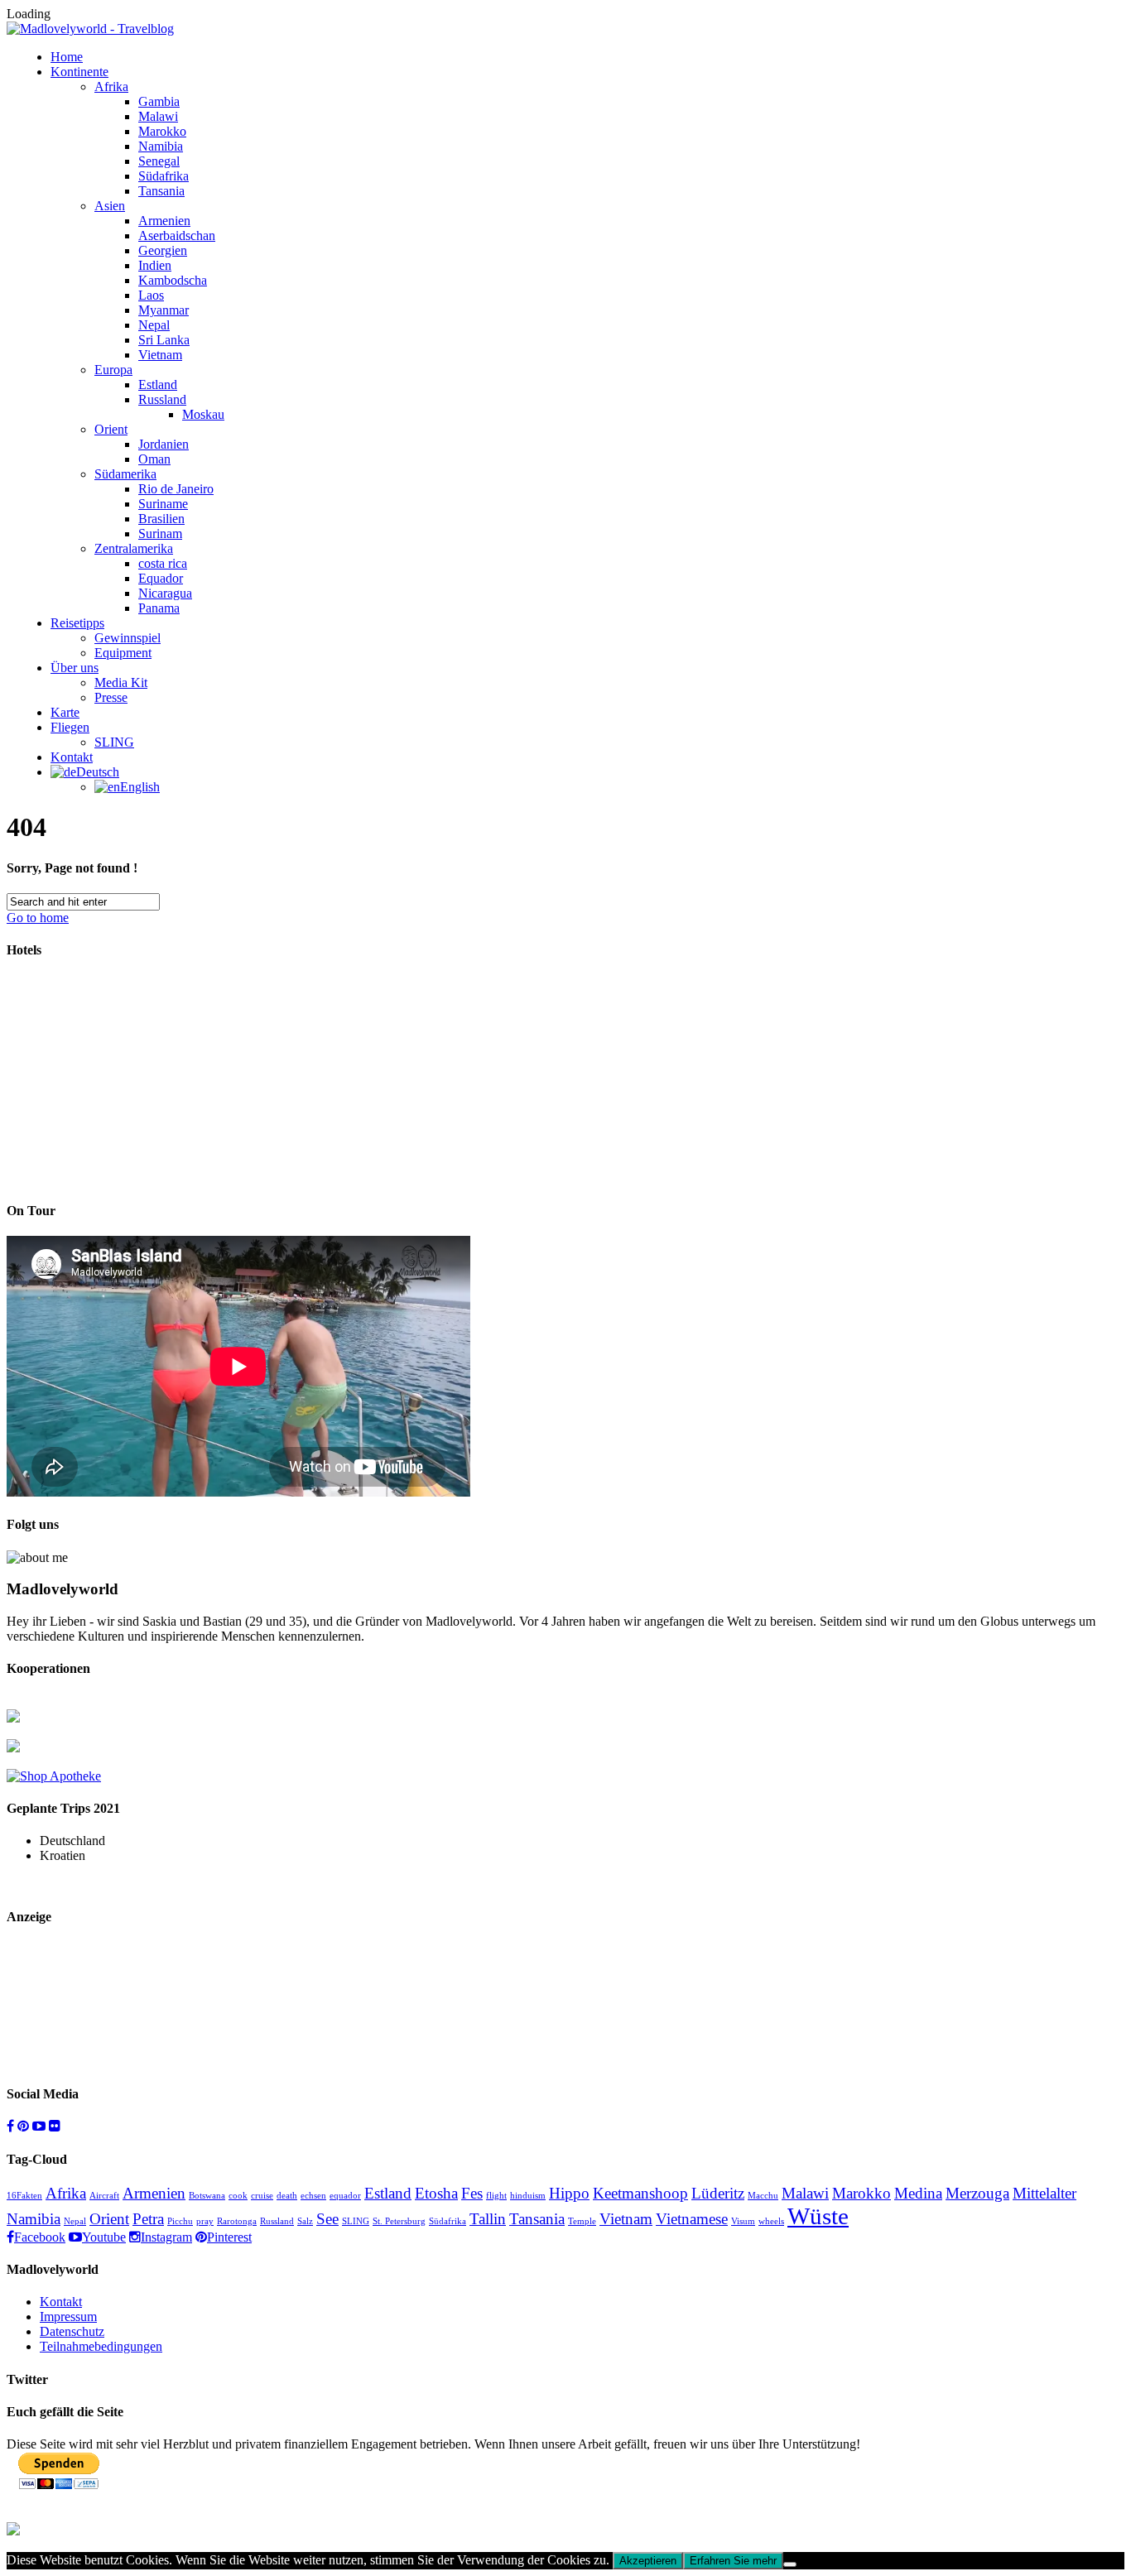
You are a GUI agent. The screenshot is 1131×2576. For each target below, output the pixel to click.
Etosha (436, 2193)
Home (67, 57)
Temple (582, 2221)
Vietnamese (692, 2219)
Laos (151, 295)
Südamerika (125, 474)
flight (496, 2196)
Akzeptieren (648, 2561)
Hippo (569, 2193)
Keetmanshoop (640, 2193)
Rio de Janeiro (176, 489)
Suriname (163, 504)
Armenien (164, 221)
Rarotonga (237, 2221)
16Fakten (24, 2196)
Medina (918, 2193)
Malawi (158, 116)
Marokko (162, 131)
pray (205, 2221)
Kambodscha (173, 280)
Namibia (161, 146)
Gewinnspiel (128, 638)
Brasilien (161, 519)
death (287, 2196)
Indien (155, 265)
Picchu (180, 2221)
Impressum (68, 2316)
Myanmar (164, 310)
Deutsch (98, 772)
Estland (158, 384)
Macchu (763, 2196)
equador (345, 2196)
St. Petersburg (399, 2221)
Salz (305, 2221)
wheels (771, 2221)
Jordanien (164, 444)
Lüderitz (718, 2193)
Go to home (38, 918)
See (327, 2219)
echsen (313, 2196)
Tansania (161, 191)
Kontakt (72, 757)
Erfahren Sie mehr (733, 2561)
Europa (113, 370)
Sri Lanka (164, 340)
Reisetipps (77, 623)
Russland (162, 399)
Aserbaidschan (177, 235)
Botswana (207, 2196)
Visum (743, 2221)
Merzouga (977, 2193)
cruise (262, 2196)
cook (238, 2196)
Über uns (75, 668)
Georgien (163, 250)
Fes (472, 2193)
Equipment (123, 653)
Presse (111, 697)
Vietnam (160, 355)
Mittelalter (1044, 2193)
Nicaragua (165, 593)
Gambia (159, 101)
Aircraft (104, 2196)
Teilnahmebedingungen (101, 2346)
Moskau (203, 414)
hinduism (528, 2196)
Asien (110, 206)
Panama (159, 608)
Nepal (154, 325)
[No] (790, 2564)
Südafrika (164, 176)
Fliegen (70, 727)
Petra (148, 2219)
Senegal (159, 161)
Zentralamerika (134, 548)
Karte (65, 712)
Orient (111, 429)
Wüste (818, 2216)
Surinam (160, 533)
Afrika (111, 87)
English (140, 787)
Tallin (488, 2219)
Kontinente (79, 72)
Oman (154, 459)
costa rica (163, 563)
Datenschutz (72, 2331)
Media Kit (121, 682)
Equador (161, 578)
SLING (114, 742)
